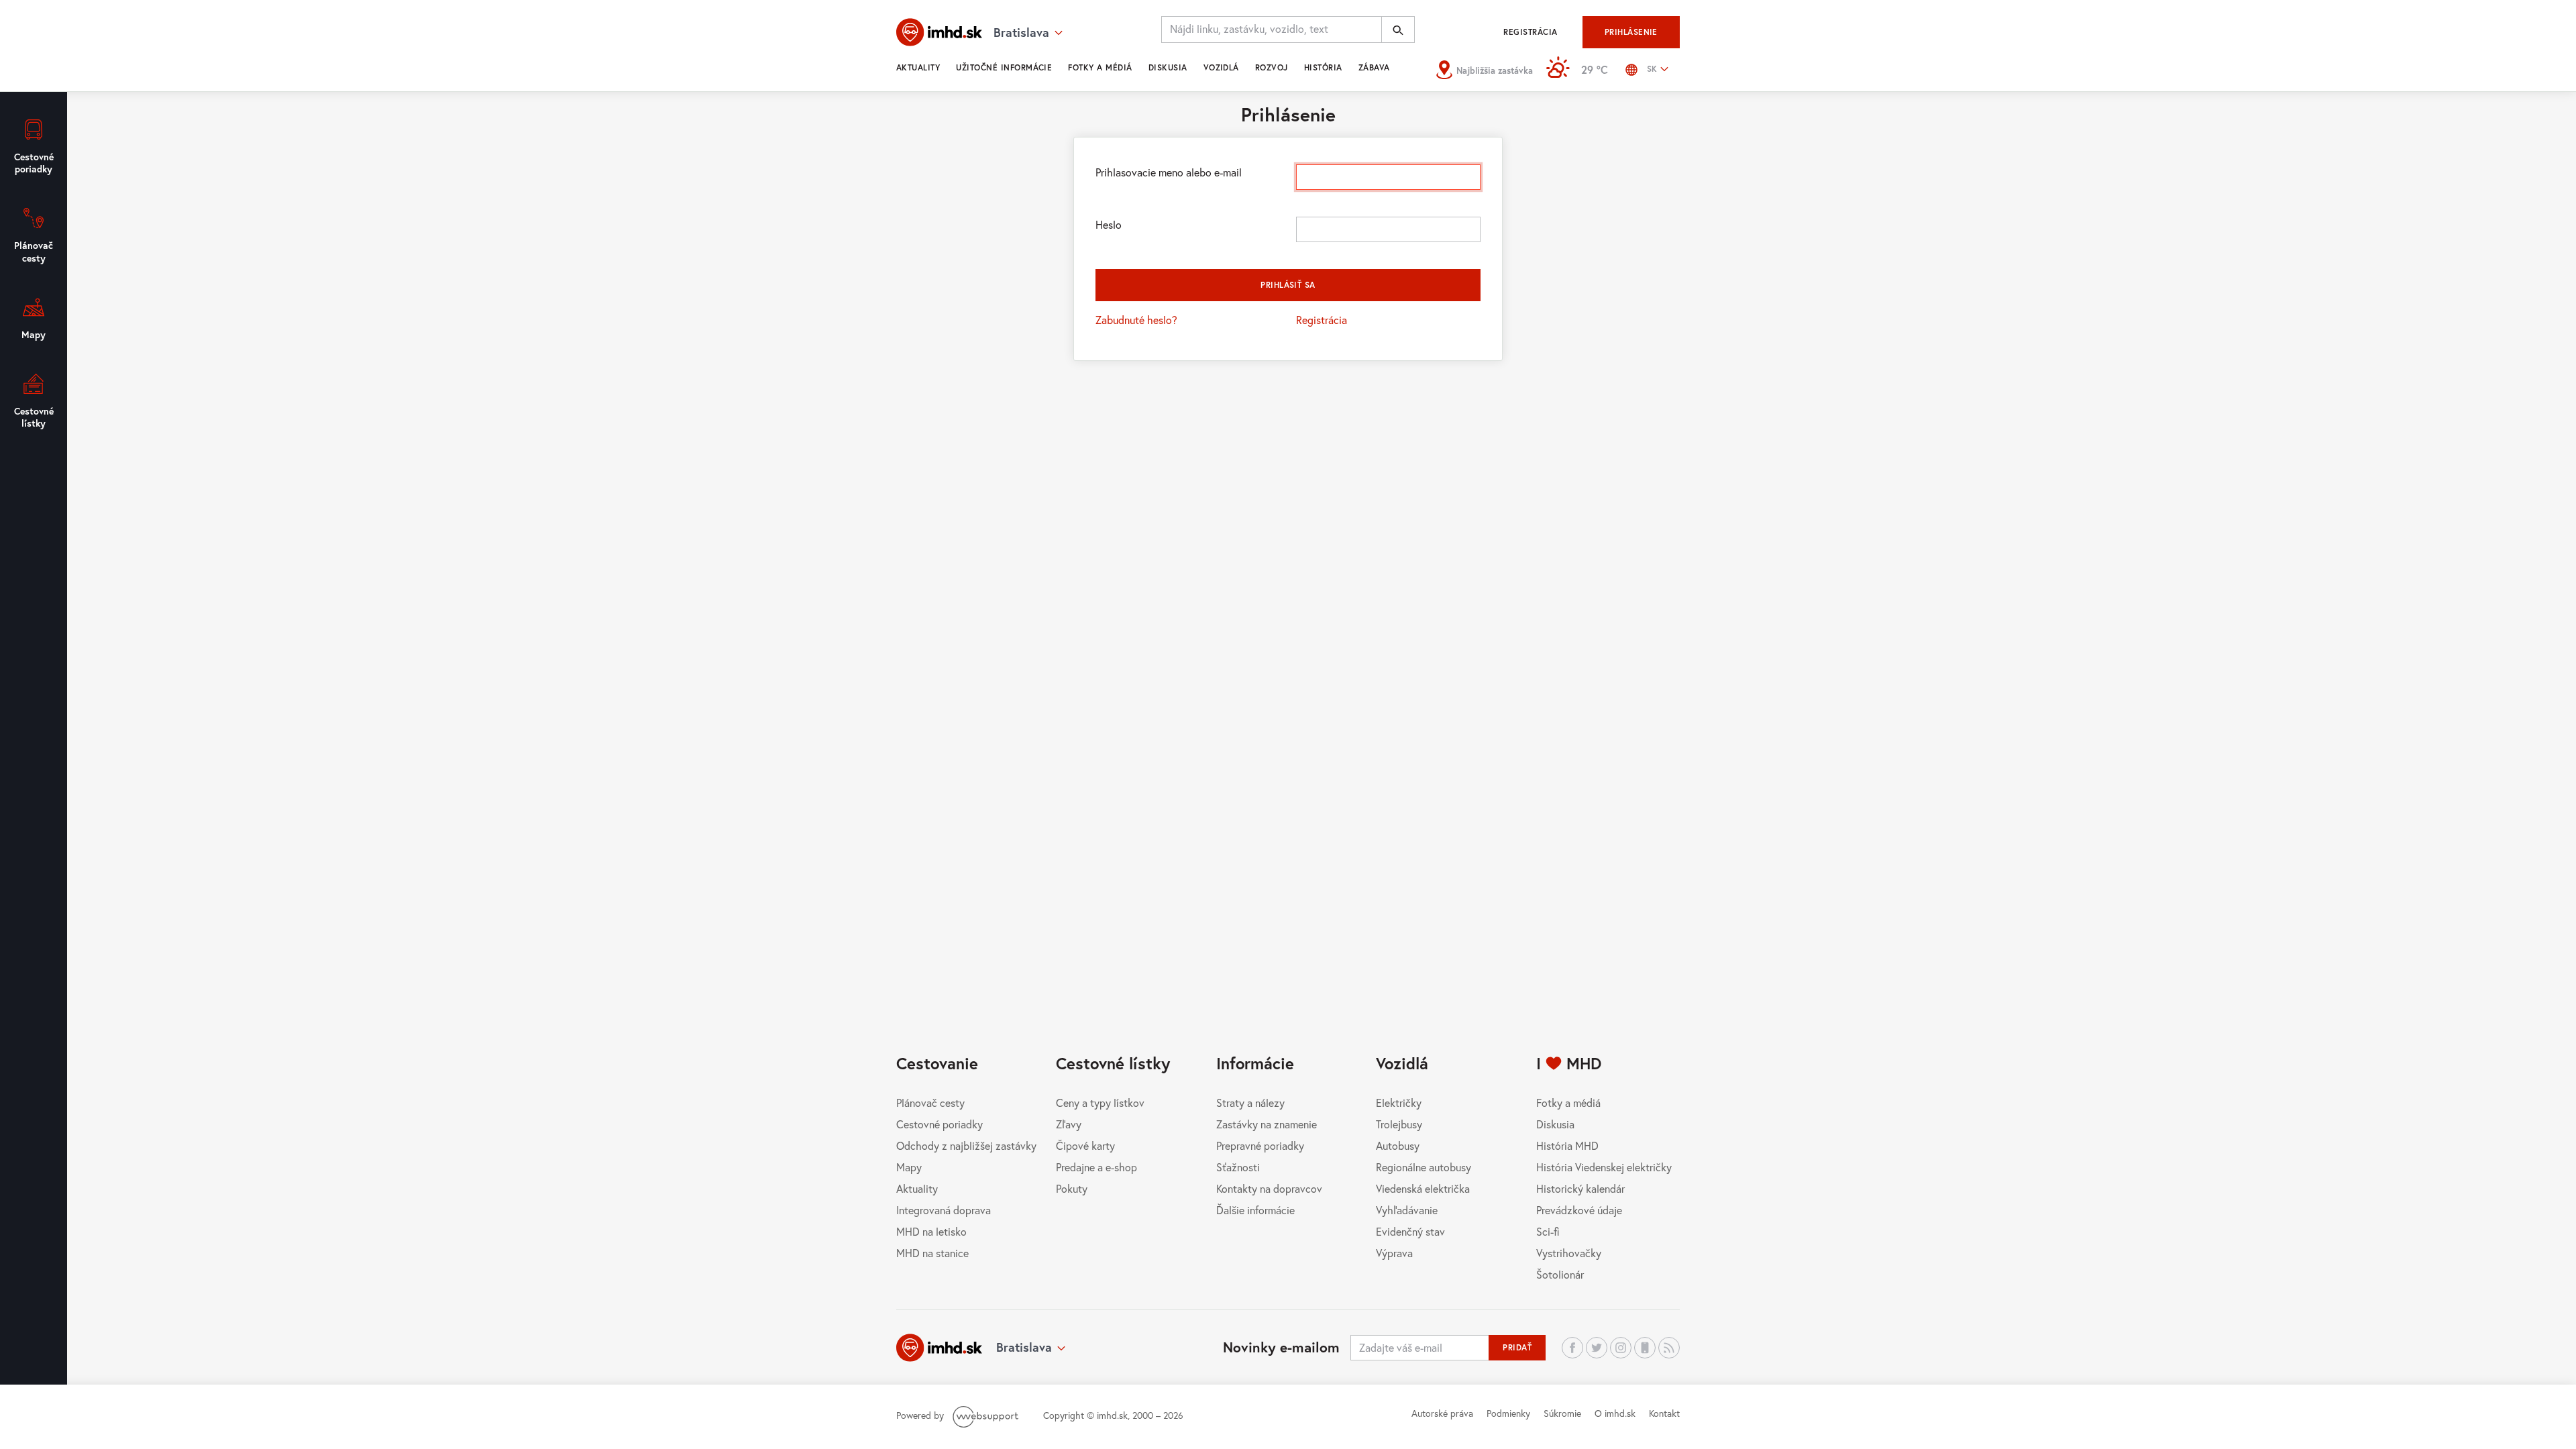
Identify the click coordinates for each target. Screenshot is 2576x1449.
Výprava (1394, 1253)
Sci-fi (1548, 1231)
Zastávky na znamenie (1267, 1124)
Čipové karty (1085, 1145)
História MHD (1567, 1145)
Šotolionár (1560, 1274)
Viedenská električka (1423, 1188)
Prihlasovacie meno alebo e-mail (1169, 172)
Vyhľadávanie (1407, 1210)
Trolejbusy (1399, 1124)
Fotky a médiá (1100, 67)
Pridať (1517, 1347)
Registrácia (1530, 32)
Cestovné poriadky (940, 1124)
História (1323, 67)
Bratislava (1024, 1347)
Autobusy (1398, 1145)
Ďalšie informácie (1255, 1210)
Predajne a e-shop (1096, 1167)
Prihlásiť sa (1288, 285)
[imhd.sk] (939, 32)
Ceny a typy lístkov (1100, 1103)
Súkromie (1562, 1413)
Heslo (1109, 224)
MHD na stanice (932, 1253)
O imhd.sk (1615, 1413)
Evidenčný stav (1410, 1231)
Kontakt (1664, 1413)
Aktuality (918, 67)
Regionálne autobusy (1424, 1167)
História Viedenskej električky (1604, 1167)
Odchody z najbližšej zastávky (966, 1145)
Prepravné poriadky (1260, 1145)
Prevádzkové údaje (1579, 1210)
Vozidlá (1221, 67)
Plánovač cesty (930, 1103)
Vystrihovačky (1569, 1253)
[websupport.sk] (987, 1415)
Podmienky (1508, 1413)
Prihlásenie (1631, 32)
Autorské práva (1442, 1413)
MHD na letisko (931, 1231)
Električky (1399, 1103)
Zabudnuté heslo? (1136, 320)
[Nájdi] (1398, 30)
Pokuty (1072, 1188)
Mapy (909, 1167)
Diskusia (1168, 67)
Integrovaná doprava (944, 1210)
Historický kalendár (1580, 1188)
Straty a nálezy (1250, 1103)
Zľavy (1069, 1124)
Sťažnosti (1238, 1167)
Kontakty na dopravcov (1269, 1188)
